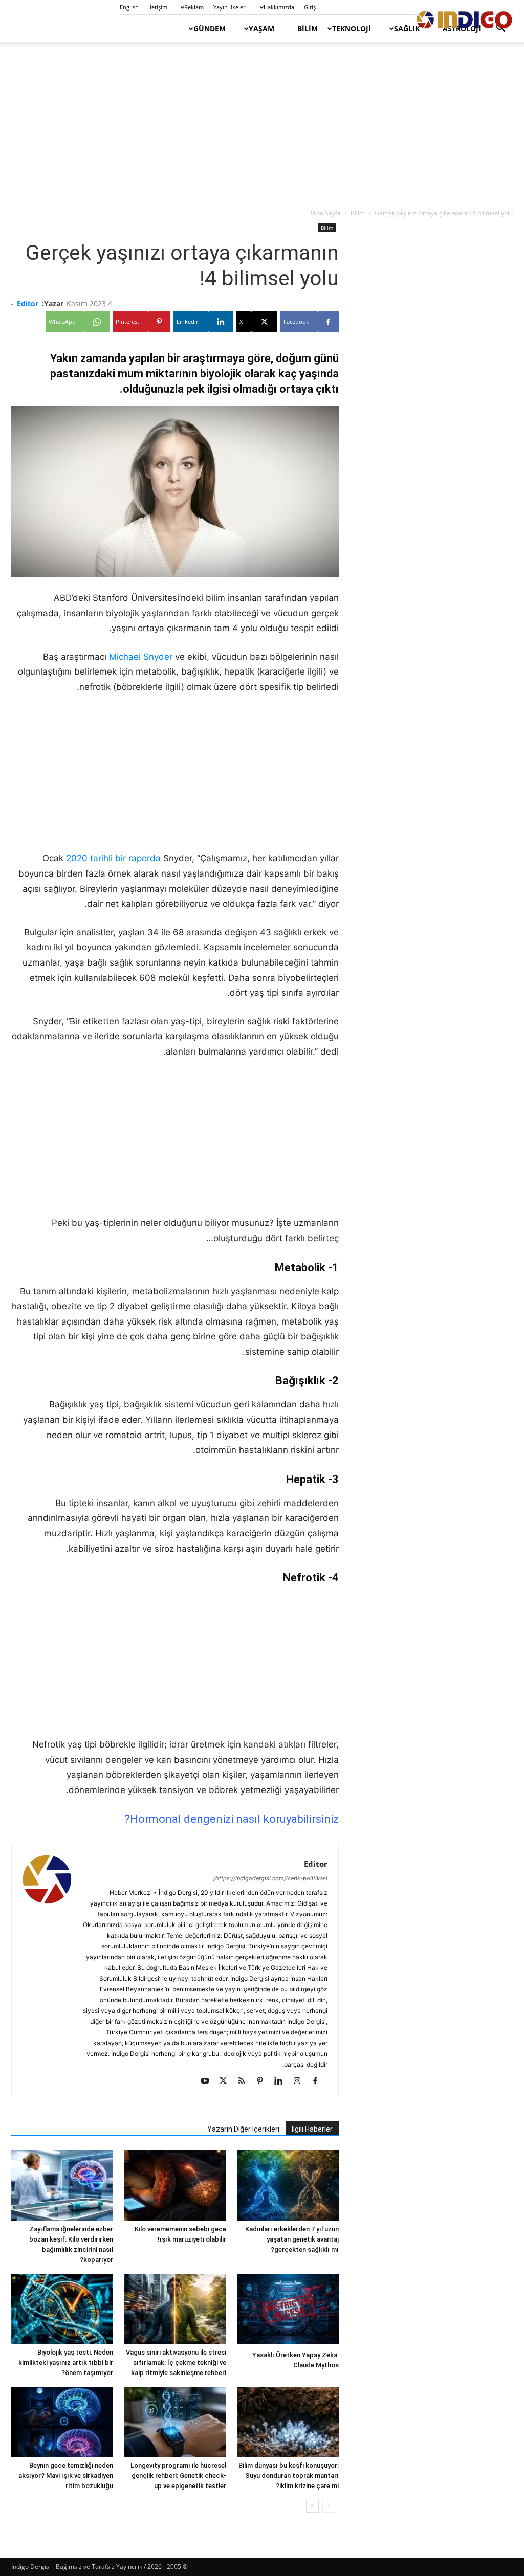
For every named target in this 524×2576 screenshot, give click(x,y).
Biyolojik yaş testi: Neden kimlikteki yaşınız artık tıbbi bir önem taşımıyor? (66, 2362)
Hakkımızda (279, 7)
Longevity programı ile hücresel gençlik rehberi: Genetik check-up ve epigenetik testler (178, 2476)
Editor (28, 304)
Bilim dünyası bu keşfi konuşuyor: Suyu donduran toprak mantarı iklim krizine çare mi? (289, 2476)
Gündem (210, 28)
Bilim (308, 28)
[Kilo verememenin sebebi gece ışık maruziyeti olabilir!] (175, 2185)
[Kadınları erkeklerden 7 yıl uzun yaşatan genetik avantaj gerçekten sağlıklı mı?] (288, 2185)
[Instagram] (301, 2081)
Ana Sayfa (326, 213)
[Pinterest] (264, 2081)
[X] (227, 2081)
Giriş (310, 7)
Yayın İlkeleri (230, 7)
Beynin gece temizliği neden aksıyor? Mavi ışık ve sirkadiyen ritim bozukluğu (66, 2476)
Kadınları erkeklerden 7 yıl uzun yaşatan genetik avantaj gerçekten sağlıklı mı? (292, 2239)
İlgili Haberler (312, 2129)
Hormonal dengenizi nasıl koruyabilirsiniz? (232, 1819)
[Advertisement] (262, 126)
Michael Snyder (141, 657)
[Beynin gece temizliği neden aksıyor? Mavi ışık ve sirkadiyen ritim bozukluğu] (62, 2422)
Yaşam (261, 28)
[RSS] (245, 2081)
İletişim (158, 7)
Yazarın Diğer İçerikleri (243, 2129)
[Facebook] (319, 2081)
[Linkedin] (282, 2081)
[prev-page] (329, 2506)
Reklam (194, 7)
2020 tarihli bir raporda (113, 858)
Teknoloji (352, 28)
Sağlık (407, 28)
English (129, 7)
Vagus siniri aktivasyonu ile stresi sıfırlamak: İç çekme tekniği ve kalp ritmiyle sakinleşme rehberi (176, 2362)
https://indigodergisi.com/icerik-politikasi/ (270, 1878)
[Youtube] (209, 2081)
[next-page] (312, 2506)
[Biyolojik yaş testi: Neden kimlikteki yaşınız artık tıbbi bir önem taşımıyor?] (62, 2309)
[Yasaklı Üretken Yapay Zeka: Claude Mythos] (288, 2310)
